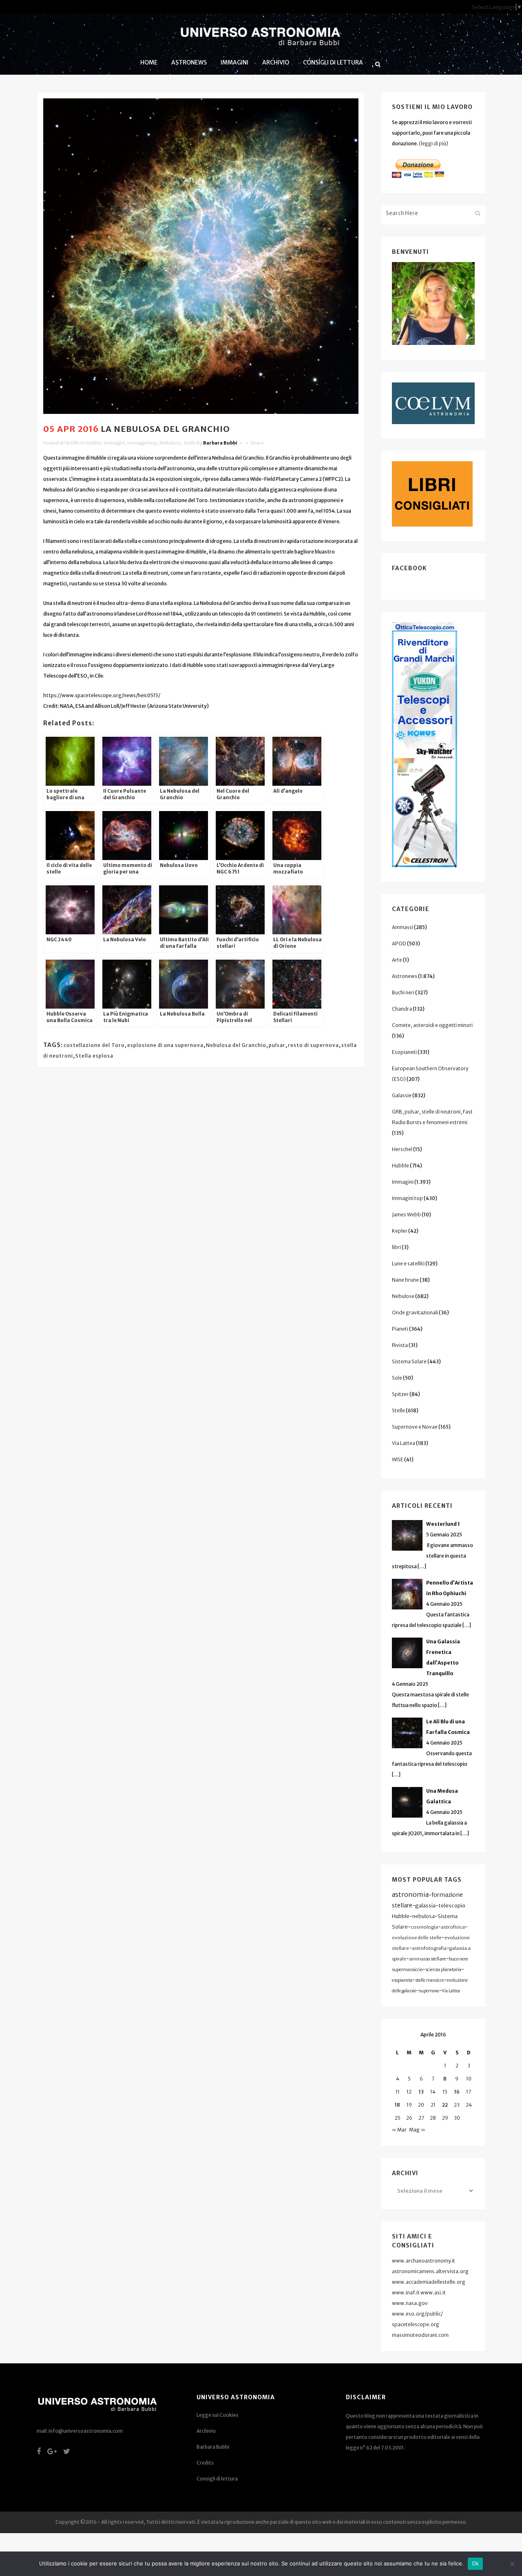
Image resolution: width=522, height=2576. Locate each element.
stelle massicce (430, 1980)
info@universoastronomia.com (86, 2431)
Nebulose (170, 443)
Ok (476, 2563)
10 (469, 2079)
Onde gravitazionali (415, 1312)
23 (457, 2105)
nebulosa (424, 1916)
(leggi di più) (434, 143)
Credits (205, 2463)
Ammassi (403, 927)
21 (433, 2105)
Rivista (400, 1345)
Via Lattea (404, 1443)
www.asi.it (433, 2293)
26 (409, 2118)
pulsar (277, 1045)
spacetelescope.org (416, 2324)
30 (457, 2118)
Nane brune (405, 1280)
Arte (397, 960)
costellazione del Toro (94, 1045)
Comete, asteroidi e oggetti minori (432, 1025)
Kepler (400, 1231)
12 (409, 2092)
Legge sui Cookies (218, 2415)
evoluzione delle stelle (417, 1938)
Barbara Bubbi (220, 443)
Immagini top (142, 443)
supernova (429, 1991)
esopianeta (402, 1980)
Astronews (405, 976)
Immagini (114, 443)
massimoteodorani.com (420, 2335)
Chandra (402, 1009)
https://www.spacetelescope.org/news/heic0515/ (102, 695)
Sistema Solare (409, 1361)
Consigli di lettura (217, 2479)
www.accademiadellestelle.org (429, 2282)
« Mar (399, 2130)
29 (445, 2118)
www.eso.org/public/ (417, 2314)
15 (445, 2092)
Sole (397, 1378)
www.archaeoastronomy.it (424, 2261)
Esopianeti (404, 1052)
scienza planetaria (443, 1970)
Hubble (93, 443)
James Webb (406, 1215)
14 (433, 2092)
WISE (398, 1459)
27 (421, 2118)
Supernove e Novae (415, 1427)
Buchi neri (403, 992)
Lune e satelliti (408, 1264)
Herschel (402, 1149)
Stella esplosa (94, 1056)
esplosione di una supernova (165, 1045)
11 (398, 2092)
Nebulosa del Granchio (236, 1045)
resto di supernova (313, 1045)
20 (421, 2105)
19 (409, 2105)
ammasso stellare (428, 1959)
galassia (425, 1906)
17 (469, 2092)
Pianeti (400, 1329)
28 (433, 2118)
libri (396, 1247)
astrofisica (453, 1927)
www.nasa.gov (410, 2303)
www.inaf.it (406, 2293)
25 (398, 2118)
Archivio (206, 2431)
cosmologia (424, 1927)
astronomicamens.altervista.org (430, 2271)
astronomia (410, 1894)
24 (469, 2105)
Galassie (402, 1095)
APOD (399, 943)
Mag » (417, 2130)
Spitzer (400, 1394)
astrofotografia (429, 1948)
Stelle (190, 443)
